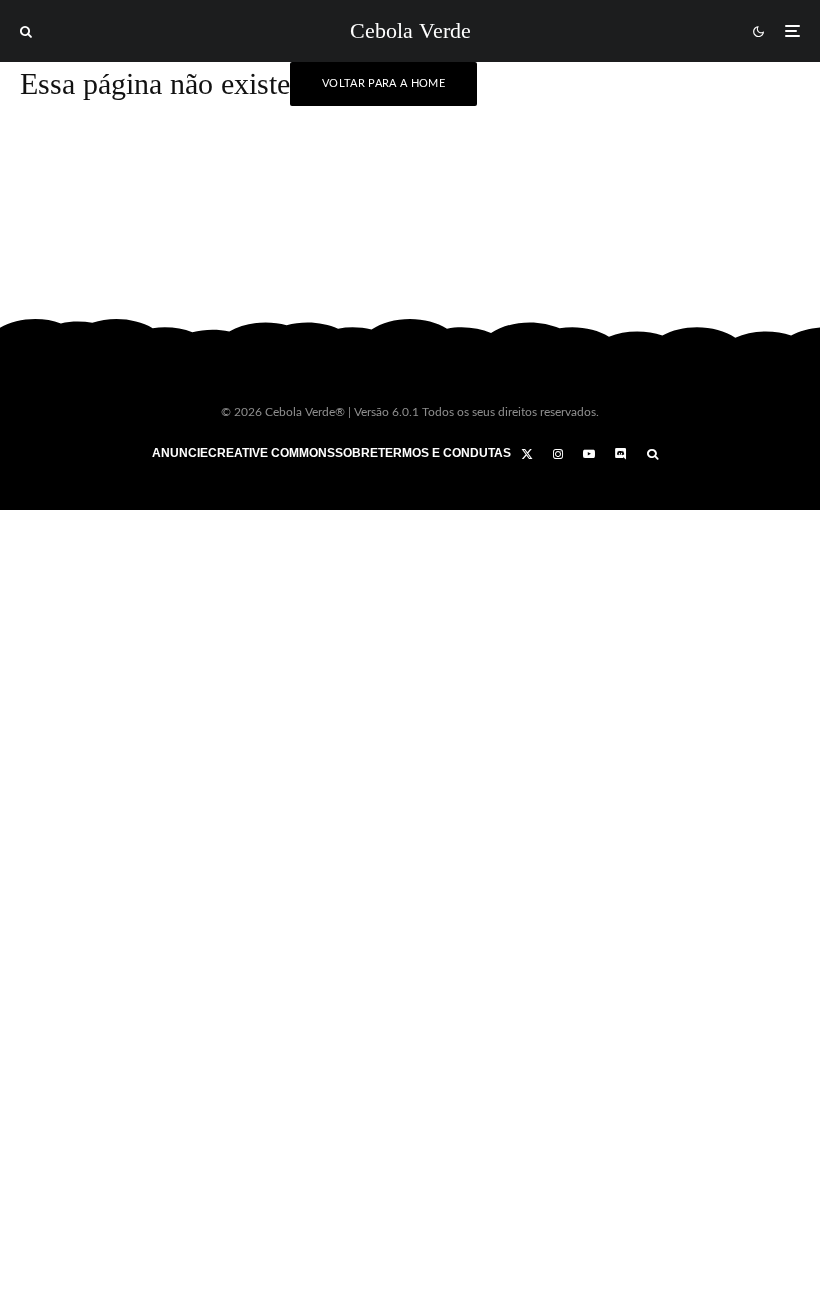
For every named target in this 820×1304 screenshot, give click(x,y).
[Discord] (621, 454)
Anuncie (180, 453)
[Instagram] (558, 454)
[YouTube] (589, 454)
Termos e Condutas (444, 453)
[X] (527, 454)
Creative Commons (271, 453)
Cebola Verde (410, 31)
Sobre (356, 453)
